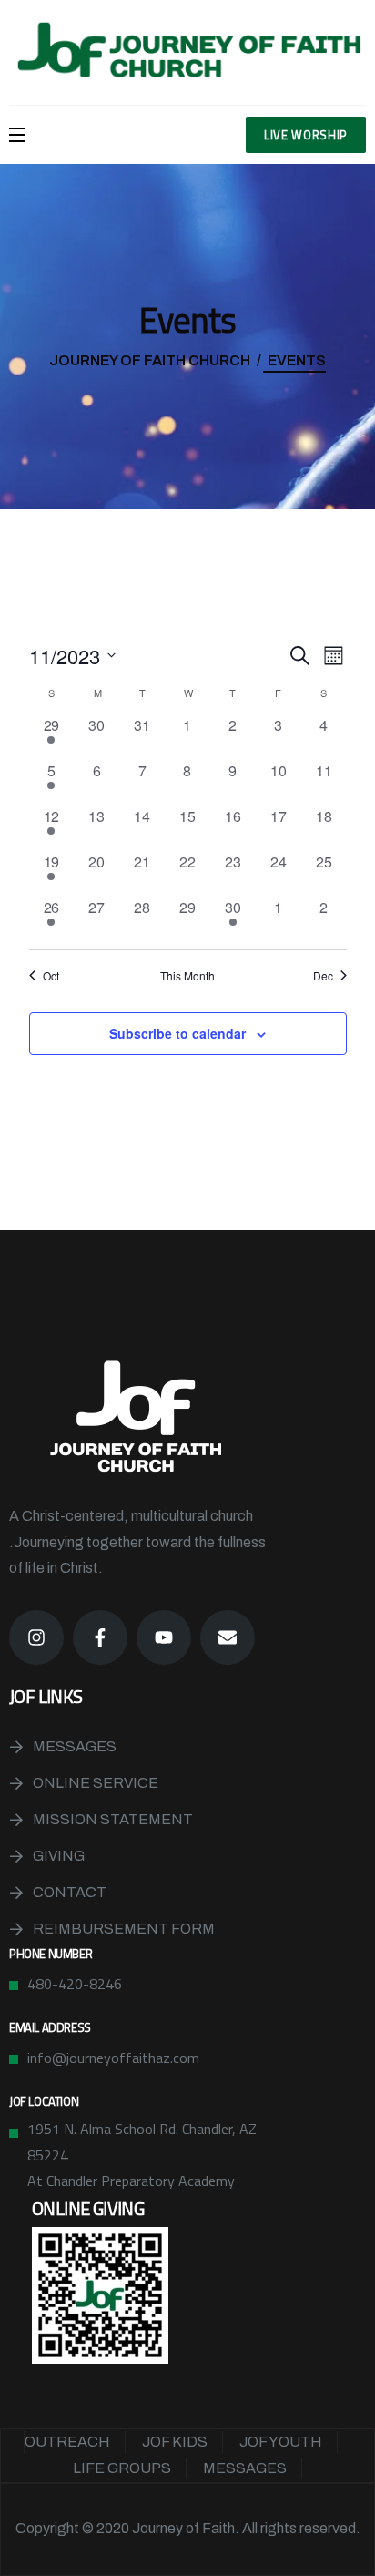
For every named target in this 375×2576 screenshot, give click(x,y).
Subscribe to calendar (177, 1033)
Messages (75, 1746)
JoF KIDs (175, 2442)
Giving (59, 1856)
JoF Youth (281, 2442)
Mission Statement (113, 1819)
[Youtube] (164, 1637)
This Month (187, 976)
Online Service (96, 1783)
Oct (51, 976)
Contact (70, 1892)
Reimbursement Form (124, 1929)
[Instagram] (36, 1637)
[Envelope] (228, 1637)
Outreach (67, 2442)
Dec (323, 976)
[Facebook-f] (100, 1637)
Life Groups (122, 2468)
